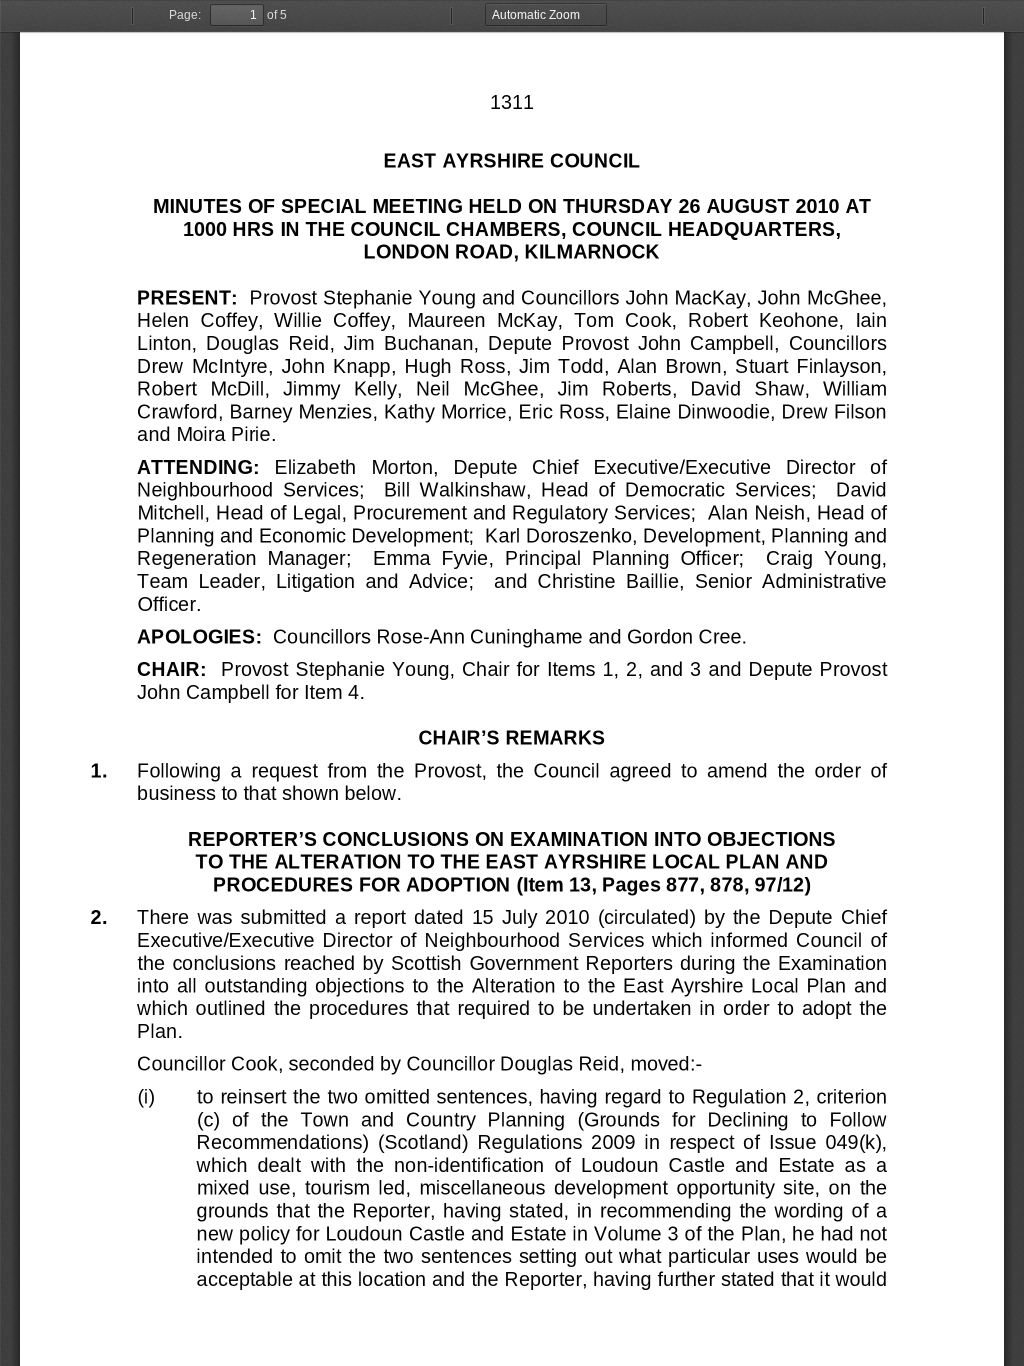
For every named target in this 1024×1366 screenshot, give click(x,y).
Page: (185, 15)
